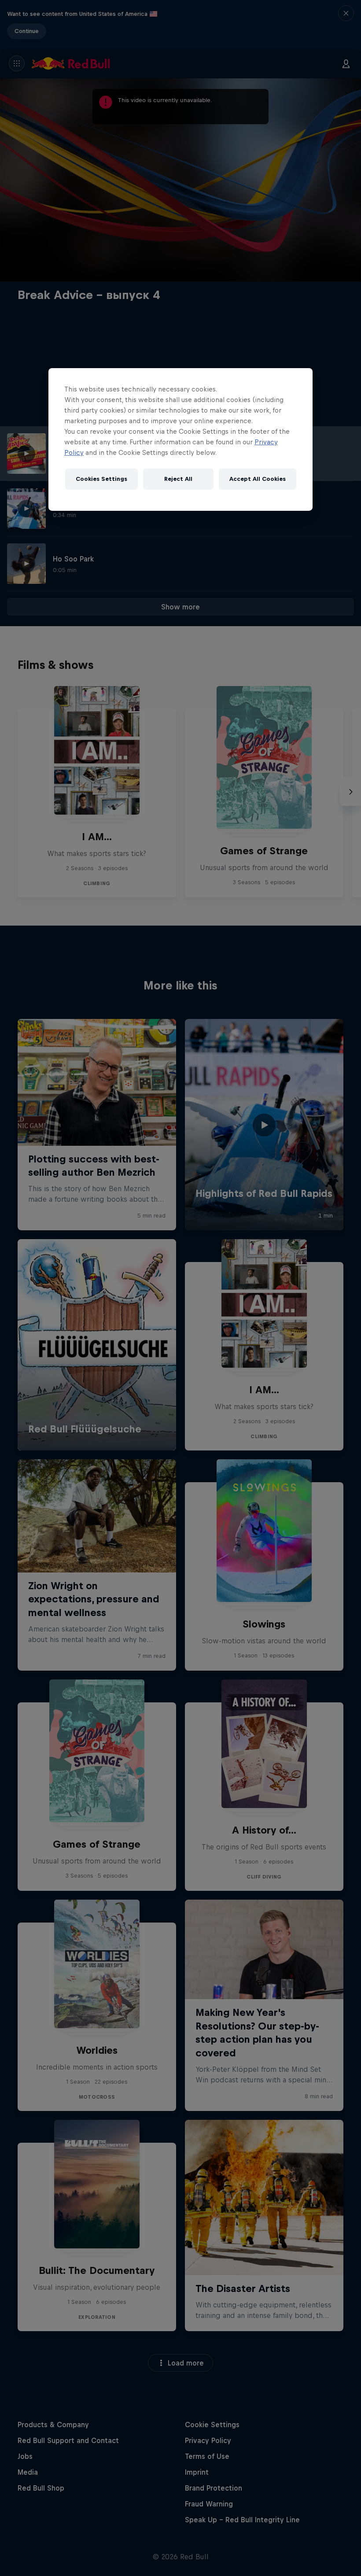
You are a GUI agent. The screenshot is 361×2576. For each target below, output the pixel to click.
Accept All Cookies (258, 479)
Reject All (178, 479)
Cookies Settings (101, 479)
